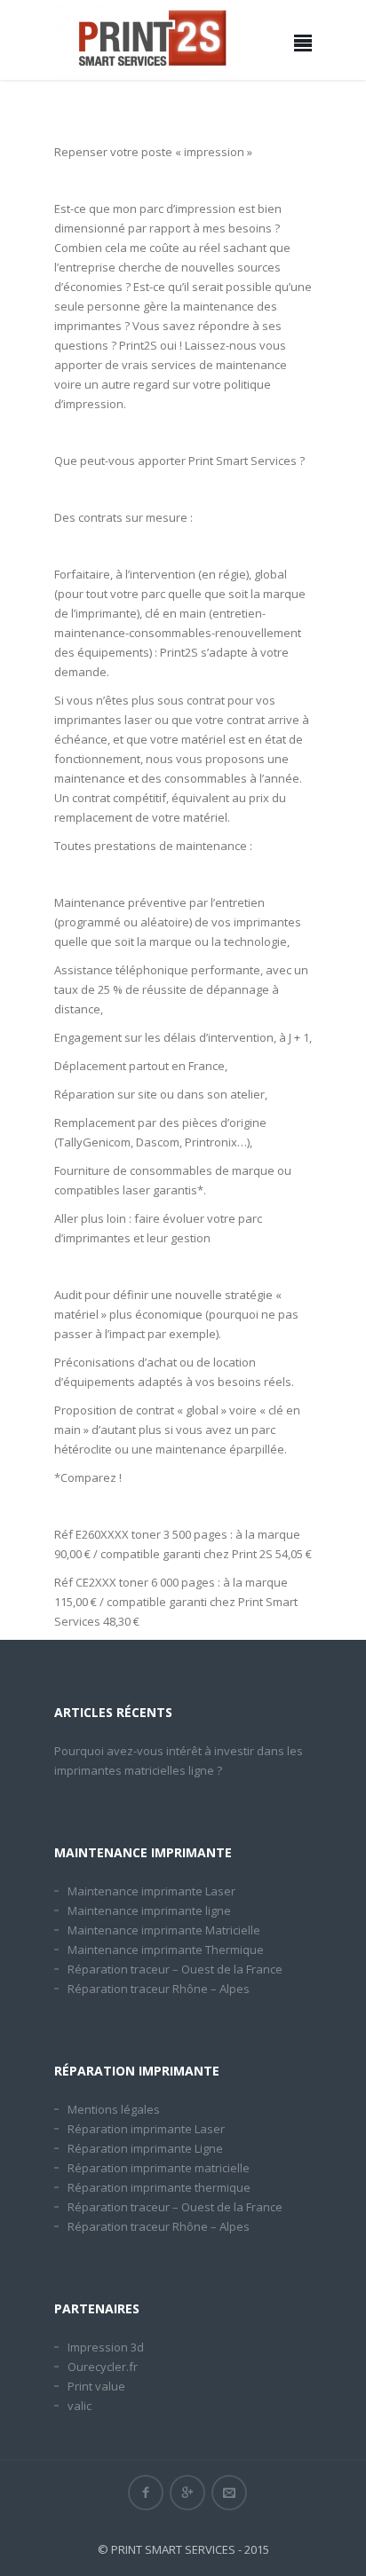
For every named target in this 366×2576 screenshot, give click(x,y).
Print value (96, 2386)
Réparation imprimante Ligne (145, 2148)
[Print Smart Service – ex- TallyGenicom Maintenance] (150, 40)
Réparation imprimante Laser (146, 2129)
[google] (187, 2493)
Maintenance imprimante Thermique (166, 1950)
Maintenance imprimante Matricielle (164, 1930)
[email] (229, 2493)
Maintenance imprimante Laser (151, 1891)
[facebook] (146, 2493)
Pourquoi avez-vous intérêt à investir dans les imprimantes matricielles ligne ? (179, 1761)
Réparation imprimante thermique (159, 2187)
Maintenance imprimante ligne (149, 1910)
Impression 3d (106, 2347)
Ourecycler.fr (103, 2367)
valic (80, 2406)
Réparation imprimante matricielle (159, 2168)
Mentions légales (114, 2109)
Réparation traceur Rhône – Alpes (159, 1989)
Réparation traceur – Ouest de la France (175, 1969)
